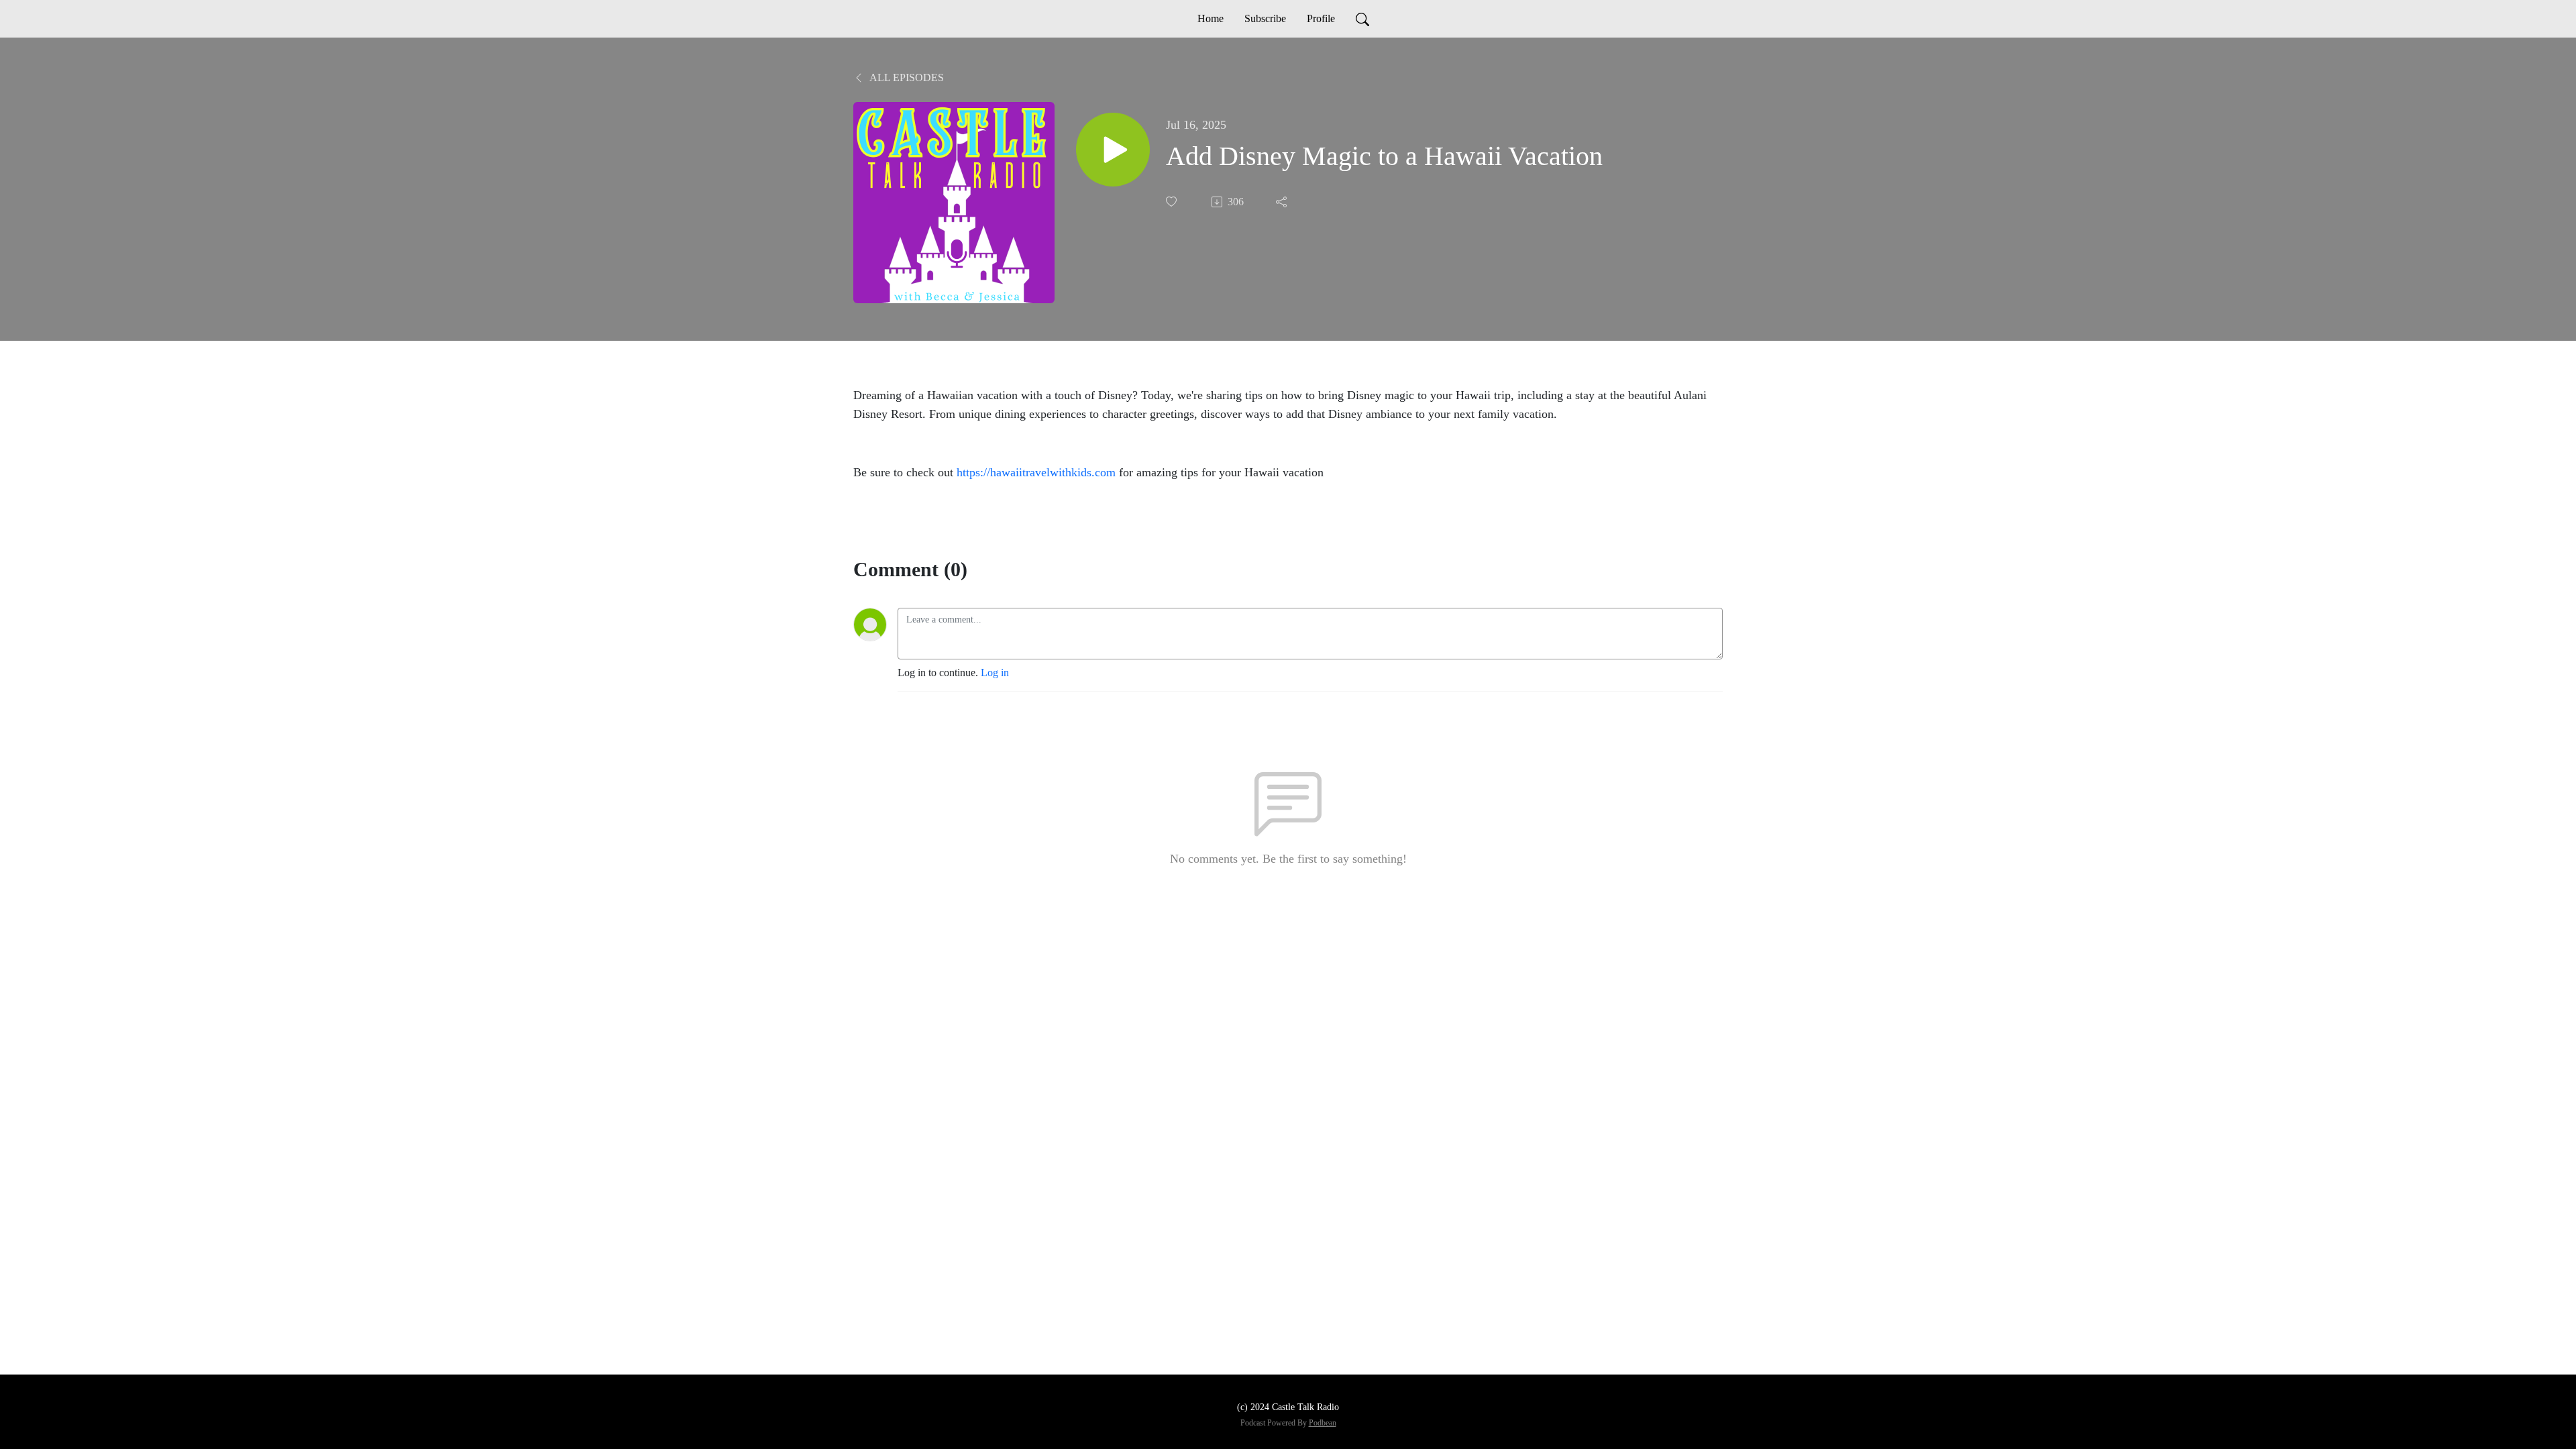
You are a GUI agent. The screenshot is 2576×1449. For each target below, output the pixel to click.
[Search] (1362, 19)
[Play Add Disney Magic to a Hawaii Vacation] (1113, 150)
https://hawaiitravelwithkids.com (1036, 472)
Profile (1321, 18)
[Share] (1283, 202)
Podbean (1323, 1423)
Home (1211, 18)
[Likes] (1173, 202)
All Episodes (906, 77)
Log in (995, 673)
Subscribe (1265, 18)
